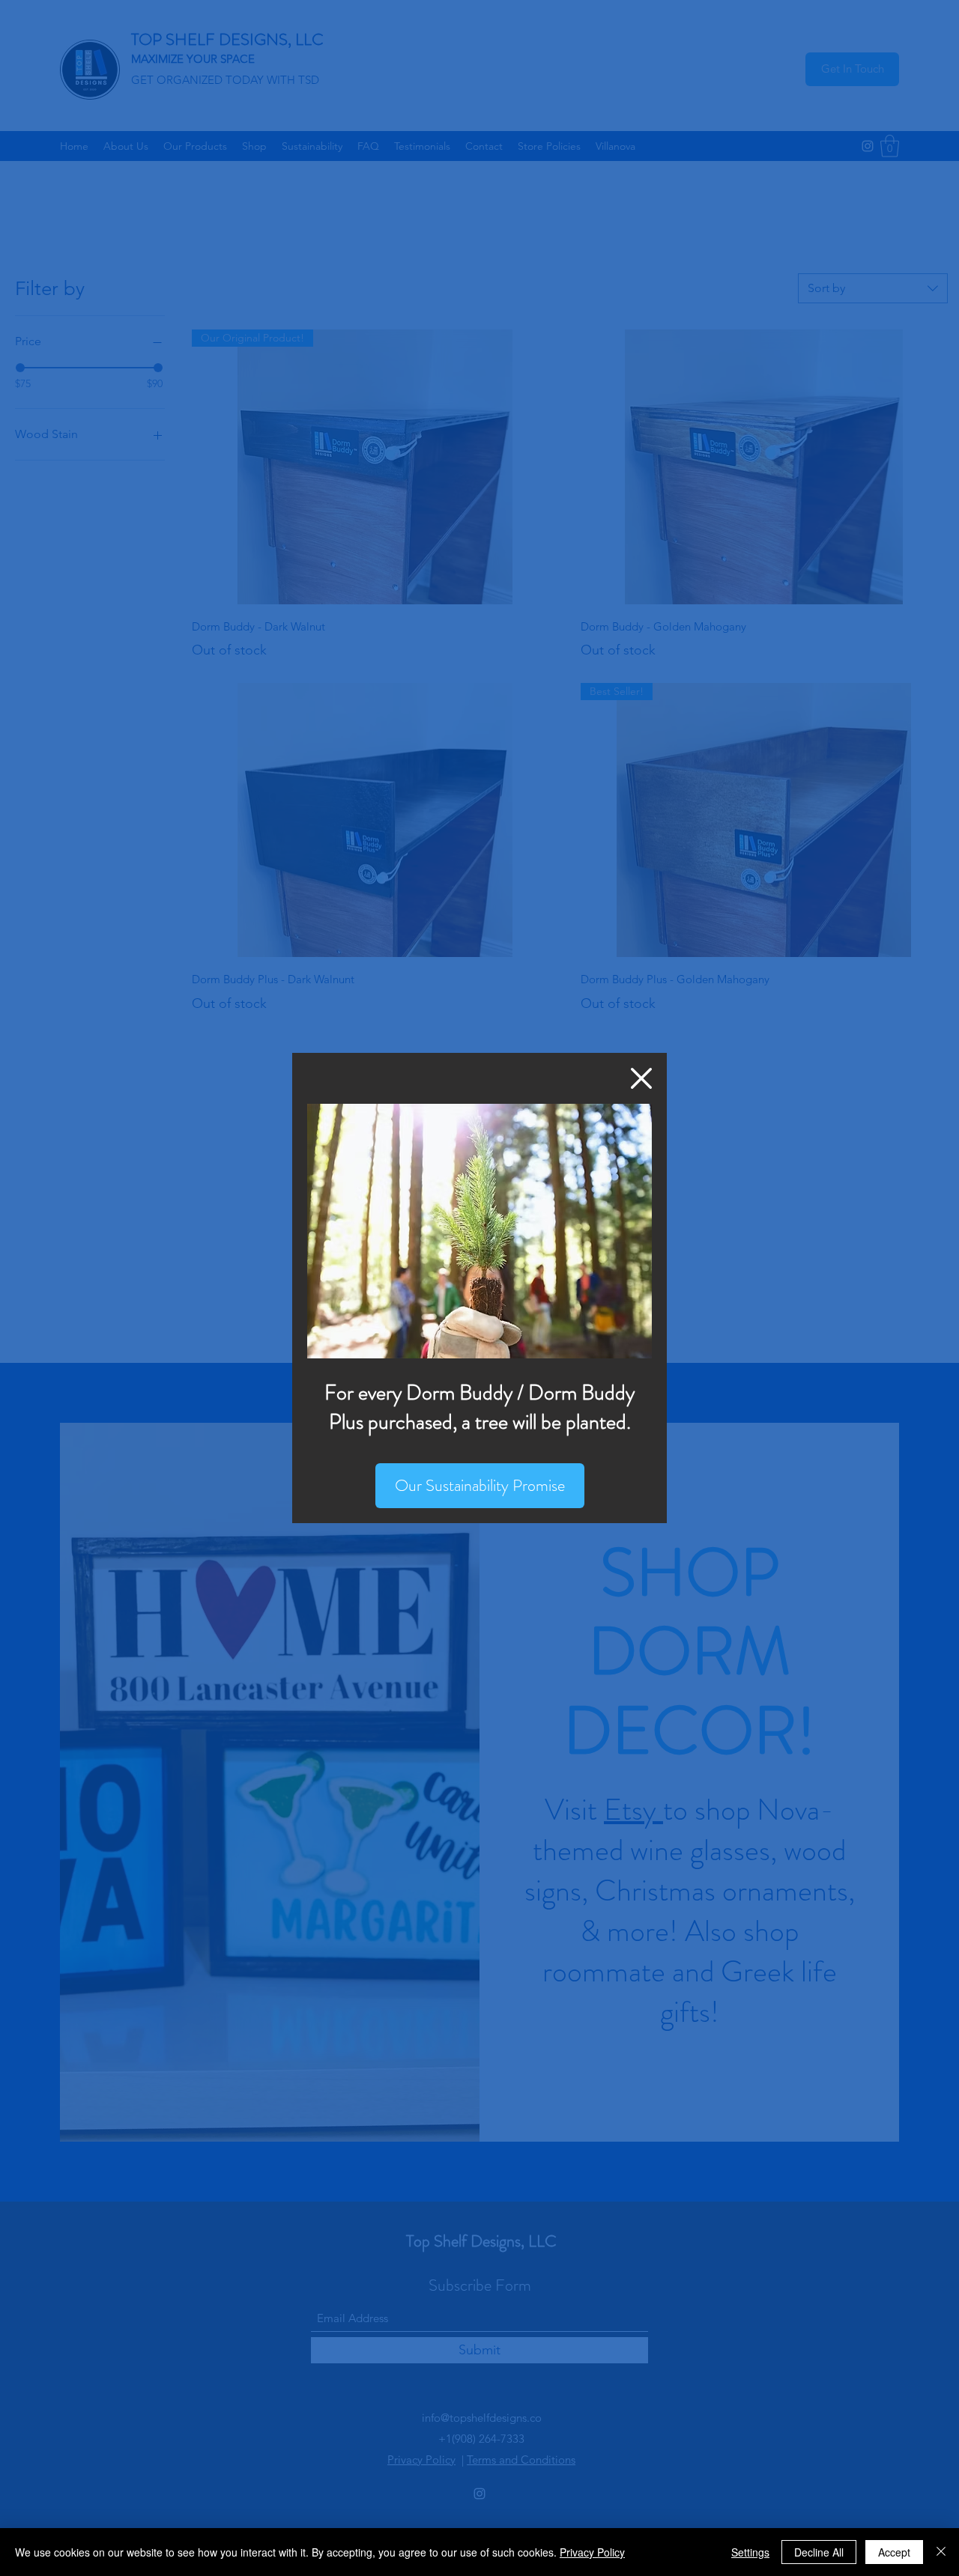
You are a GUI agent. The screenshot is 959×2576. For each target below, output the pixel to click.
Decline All (819, 2552)
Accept (894, 2552)
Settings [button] (750, 2552)
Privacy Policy (592, 2552)
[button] (641, 1078)
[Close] (941, 2552)
